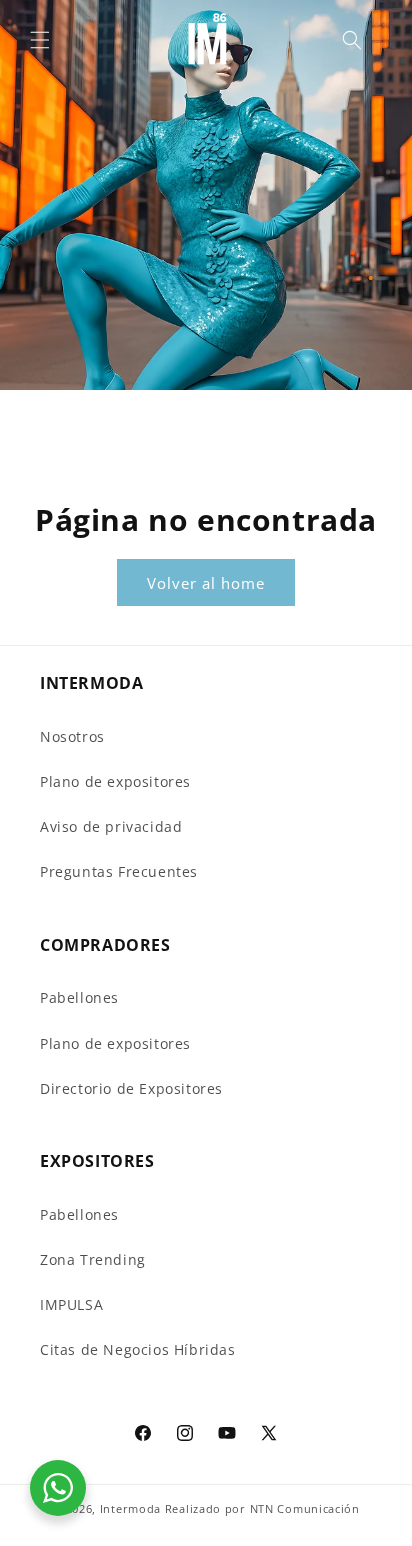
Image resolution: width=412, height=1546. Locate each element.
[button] (40, 40)
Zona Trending (93, 1259)
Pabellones (79, 997)
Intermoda (130, 1508)
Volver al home (206, 583)
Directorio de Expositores (131, 1088)
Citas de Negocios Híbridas (138, 1349)
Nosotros (72, 736)
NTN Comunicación (305, 1508)
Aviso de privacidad (111, 826)
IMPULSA (71, 1304)
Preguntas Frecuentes (119, 871)
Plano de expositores (115, 781)
